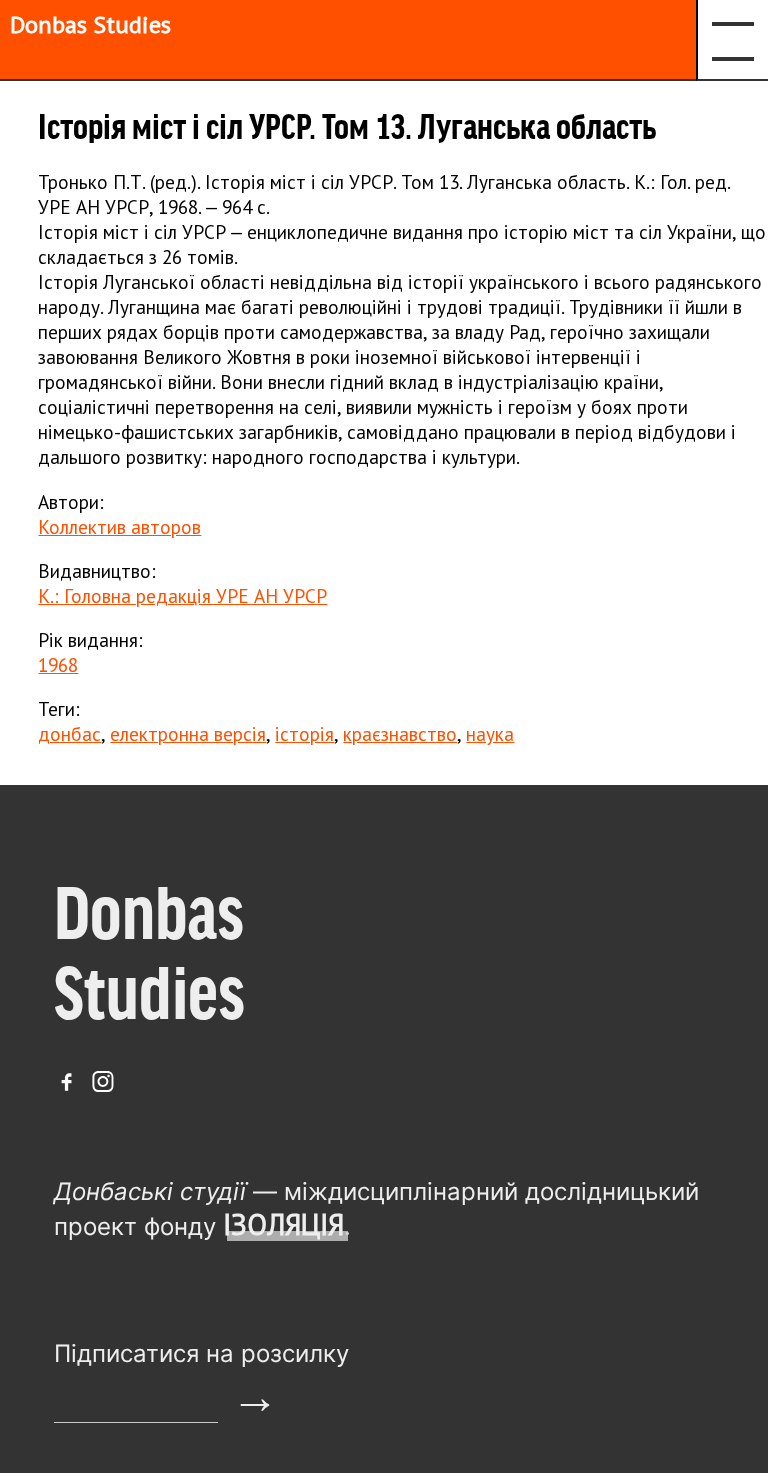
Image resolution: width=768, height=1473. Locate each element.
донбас (69, 733)
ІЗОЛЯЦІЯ (283, 1224)
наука (490, 733)
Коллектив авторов (119, 526)
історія (304, 733)
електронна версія (188, 733)
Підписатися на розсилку (201, 1353)
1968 (58, 664)
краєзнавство (400, 733)
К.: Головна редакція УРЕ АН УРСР (182, 595)
